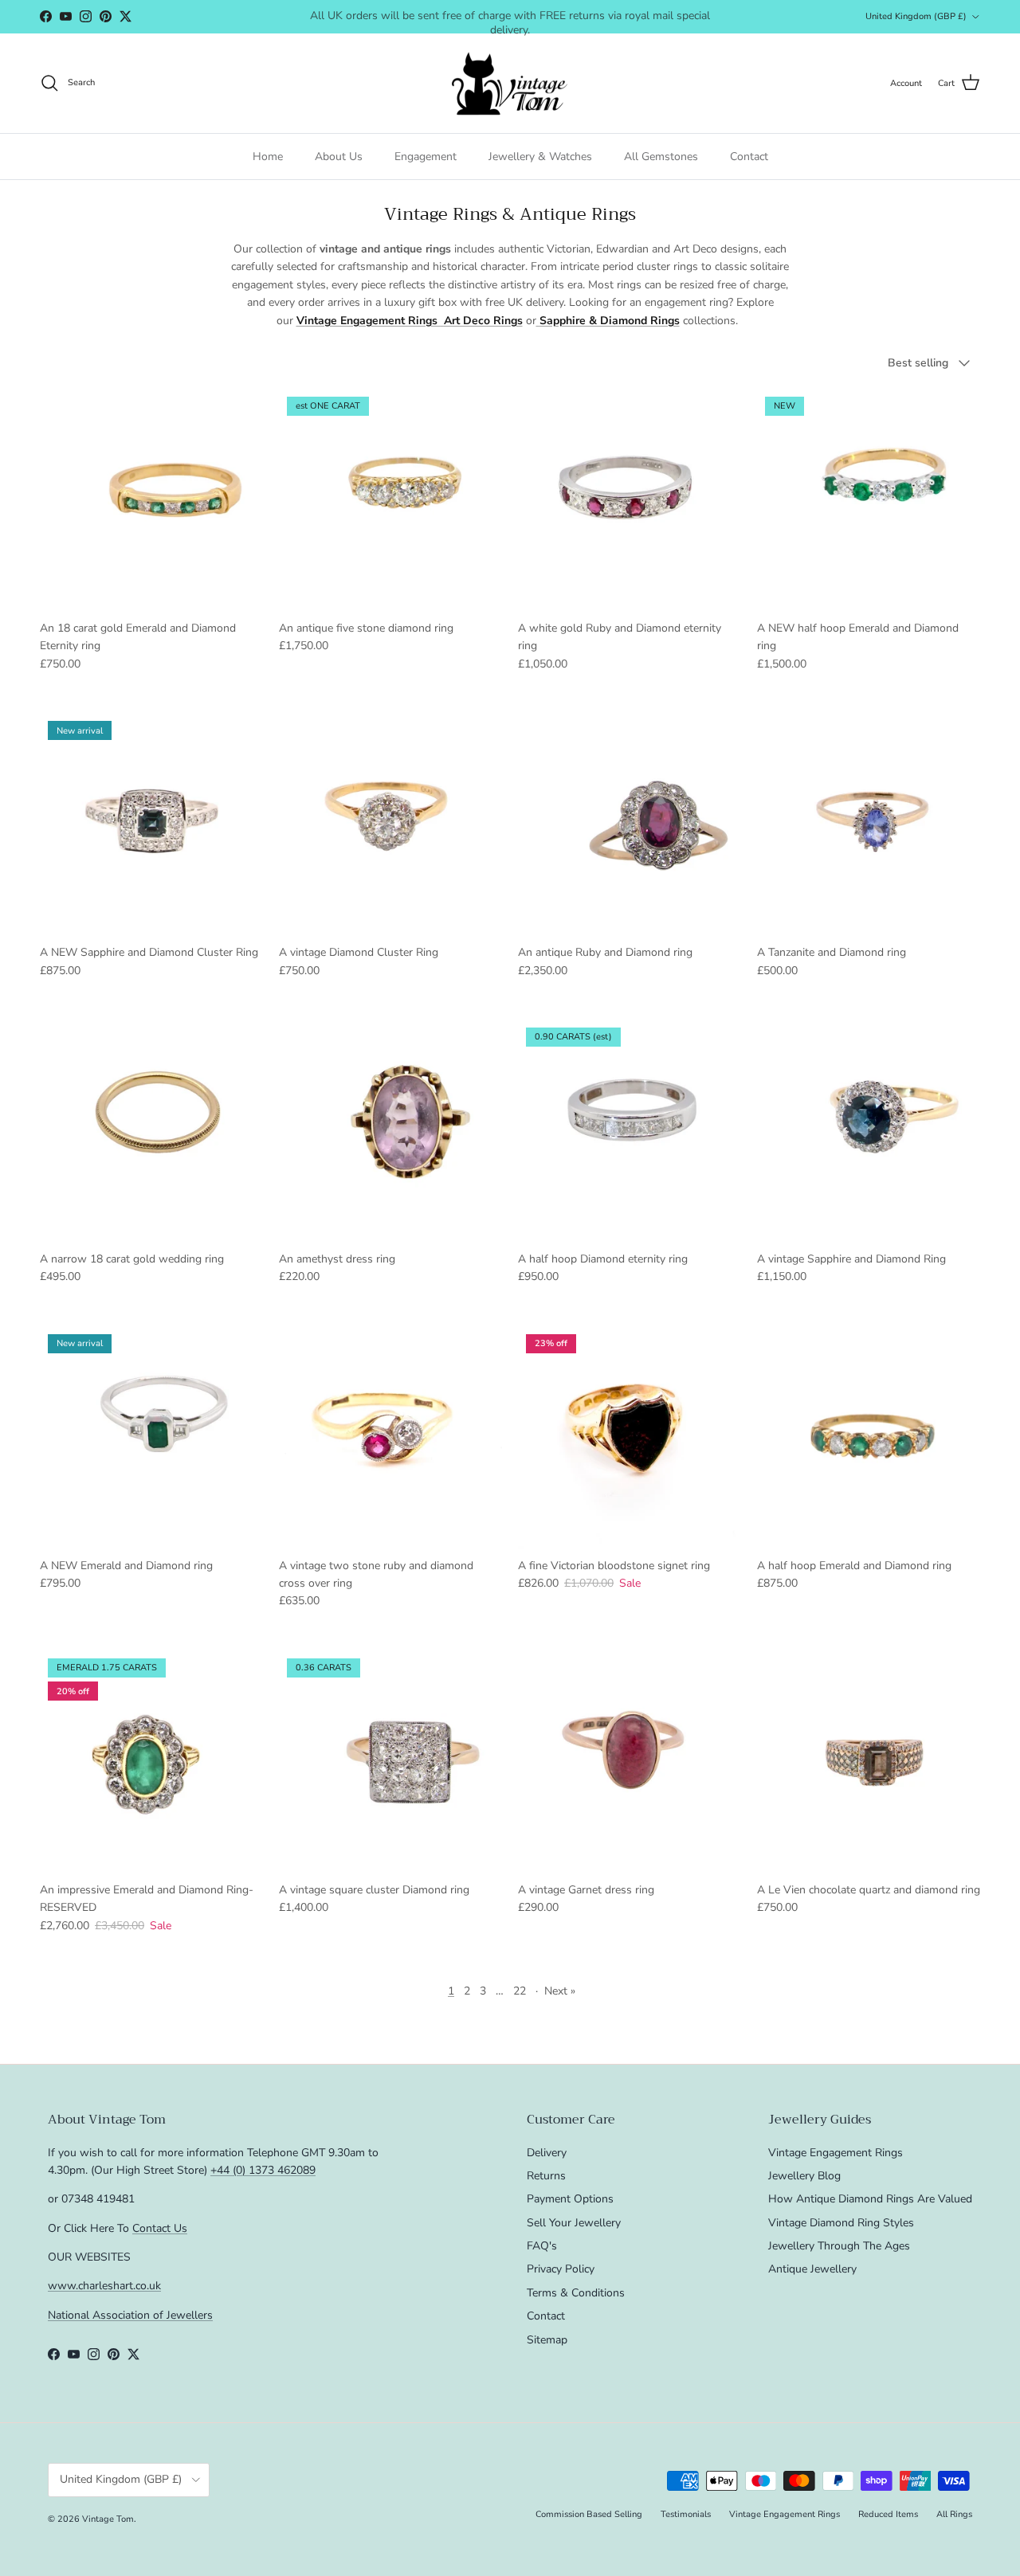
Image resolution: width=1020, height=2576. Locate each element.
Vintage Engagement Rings (836, 2153)
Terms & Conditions (576, 2293)
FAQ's (542, 2246)
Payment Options (570, 2199)
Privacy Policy (561, 2269)
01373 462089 (630, 18)
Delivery (547, 2153)
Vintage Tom (108, 2519)
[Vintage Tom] (510, 83)
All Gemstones (661, 157)
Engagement (426, 157)
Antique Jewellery (812, 2269)
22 (520, 1991)
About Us (339, 157)
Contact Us (160, 2228)
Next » (560, 1991)
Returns (546, 2176)
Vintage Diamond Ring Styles (841, 2223)
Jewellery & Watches (540, 157)
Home (268, 157)
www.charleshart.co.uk (104, 2286)
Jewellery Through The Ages (839, 2246)
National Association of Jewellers (130, 2315)
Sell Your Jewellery (574, 2223)
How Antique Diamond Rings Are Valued (870, 2199)
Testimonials (686, 2514)
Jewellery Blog (804, 2176)
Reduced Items (888, 2514)
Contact (749, 157)
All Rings (954, 2514)
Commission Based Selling (589, 2514)
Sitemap (547, 2340)
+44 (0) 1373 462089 (263, 2170)
